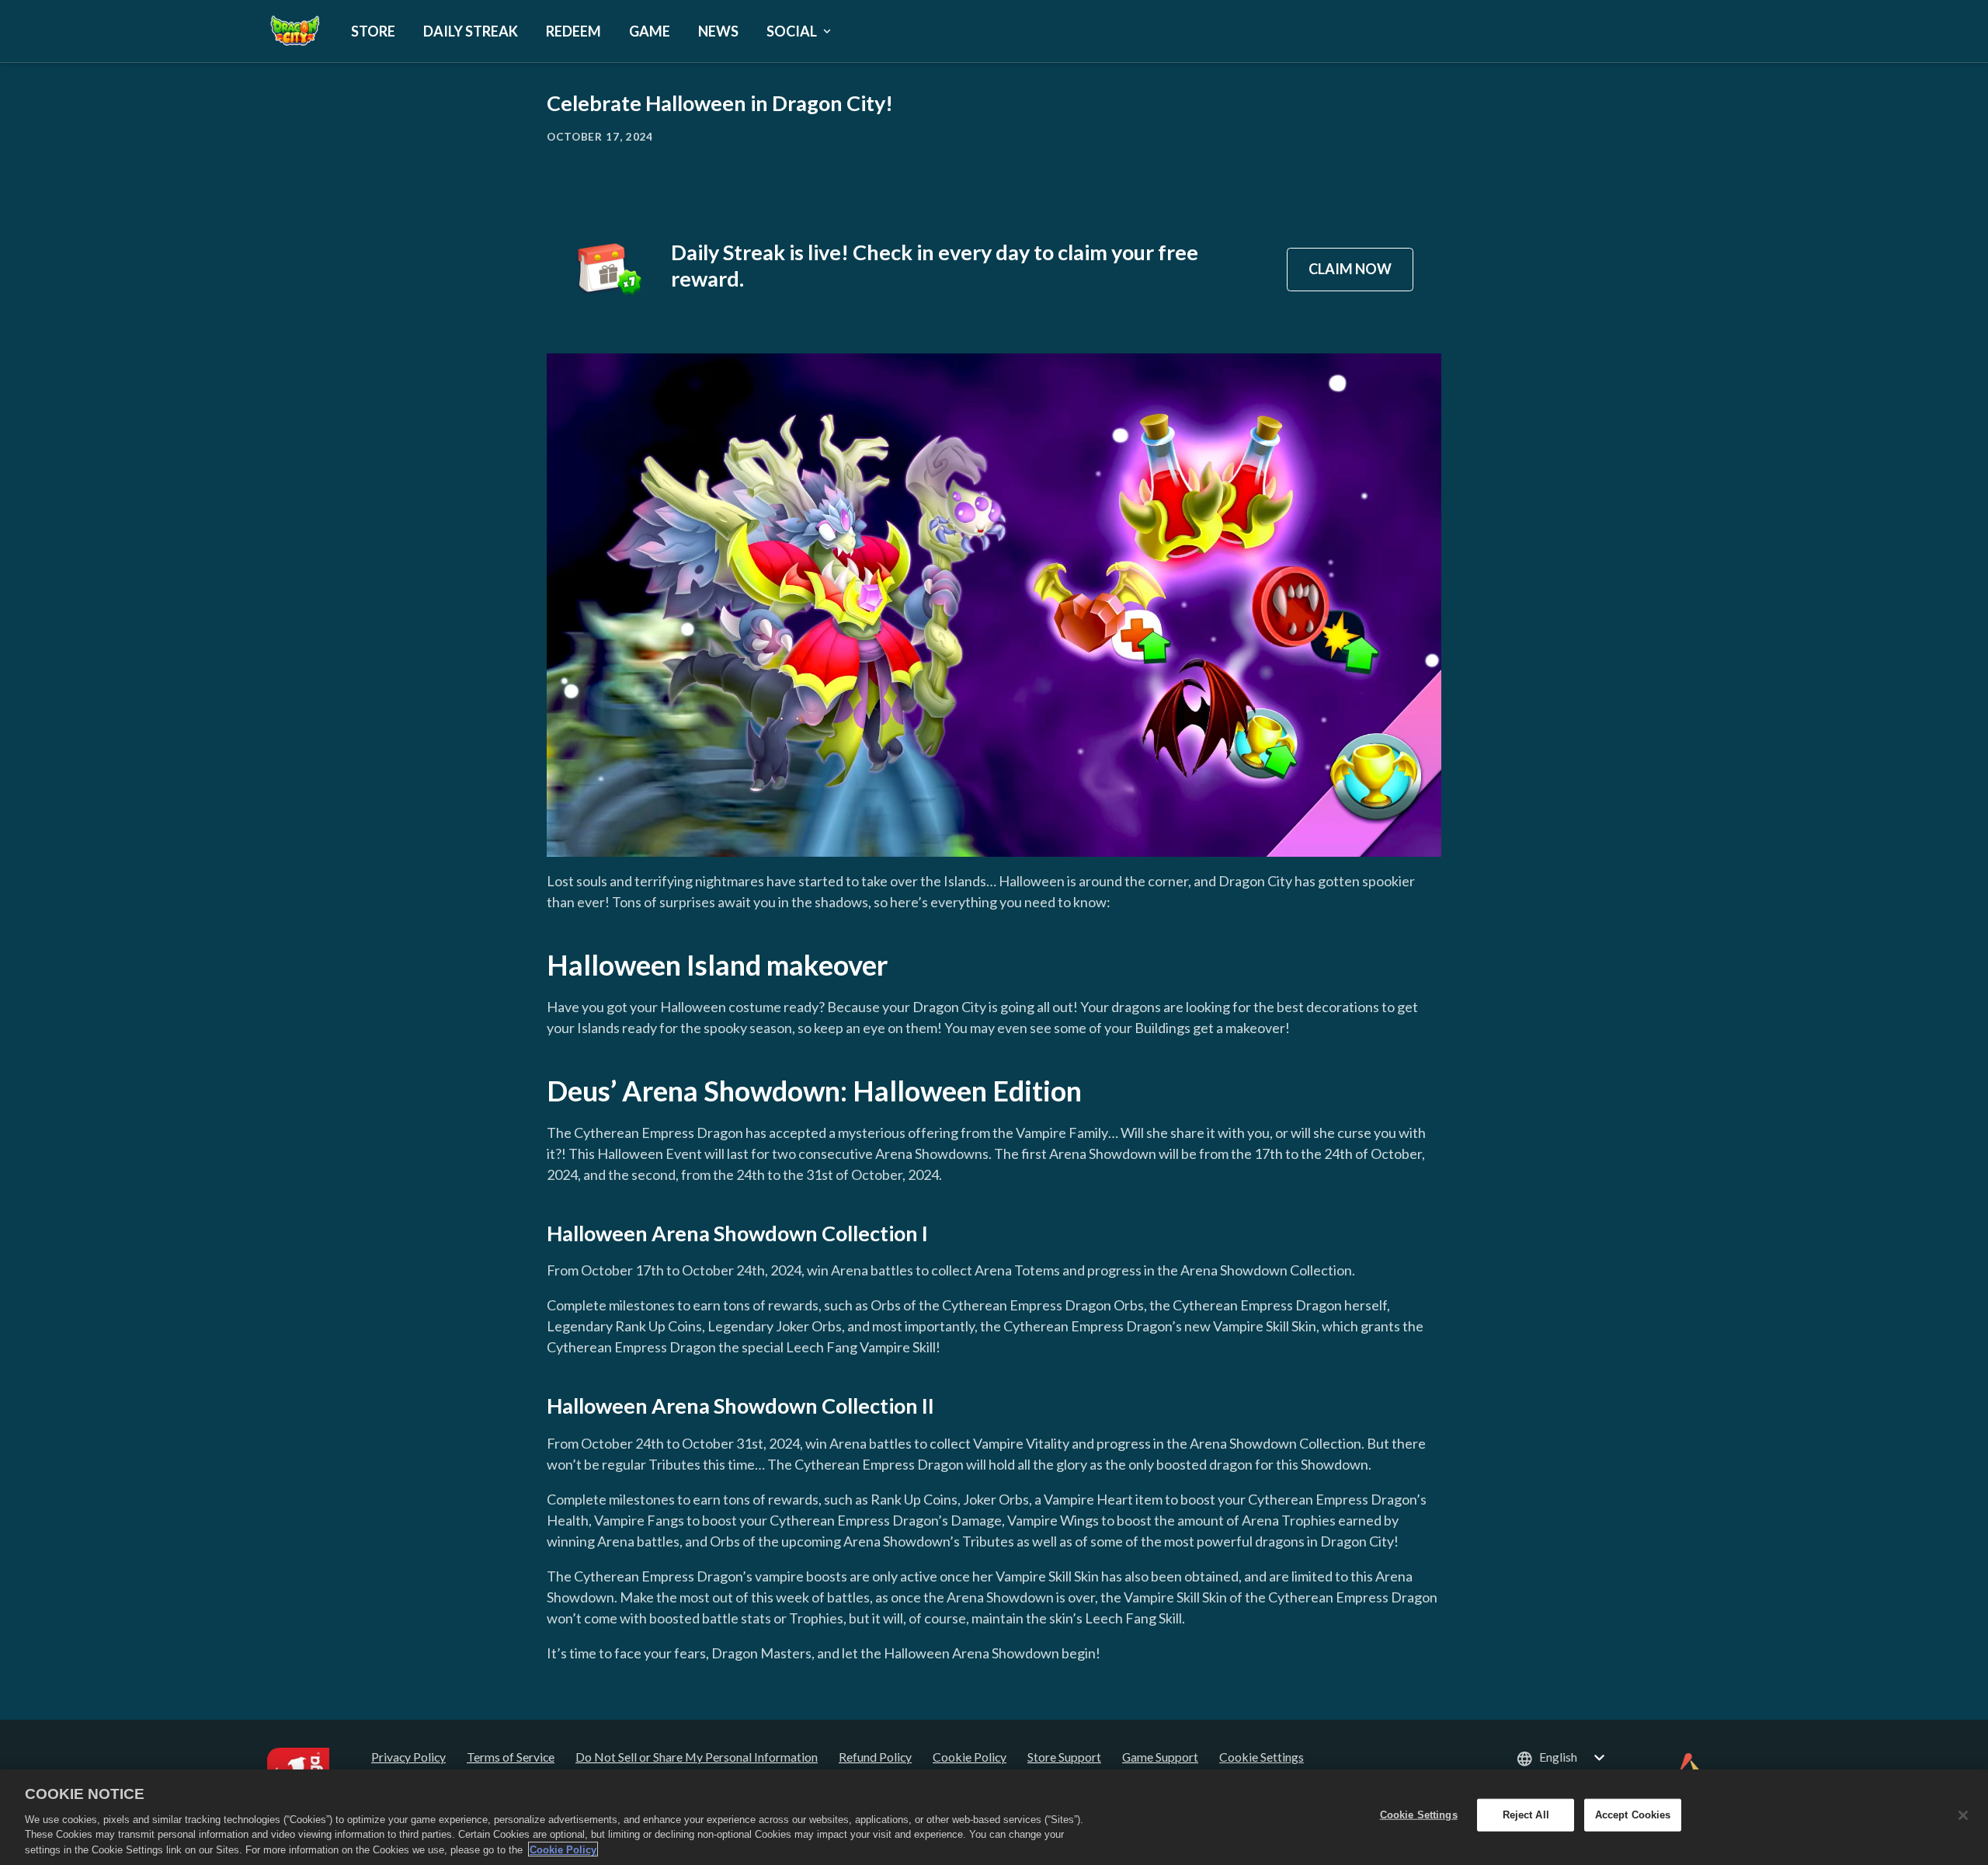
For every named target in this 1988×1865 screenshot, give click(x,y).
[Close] (1963, 1815)
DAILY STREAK (471, 31)
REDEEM (573, 31)
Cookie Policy (563, 1849)
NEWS (718, 31)
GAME (650, 31)
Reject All (1526, 1815)
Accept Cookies (1633, 1815)
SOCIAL (792, 31)
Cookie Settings (1262, 1757)
